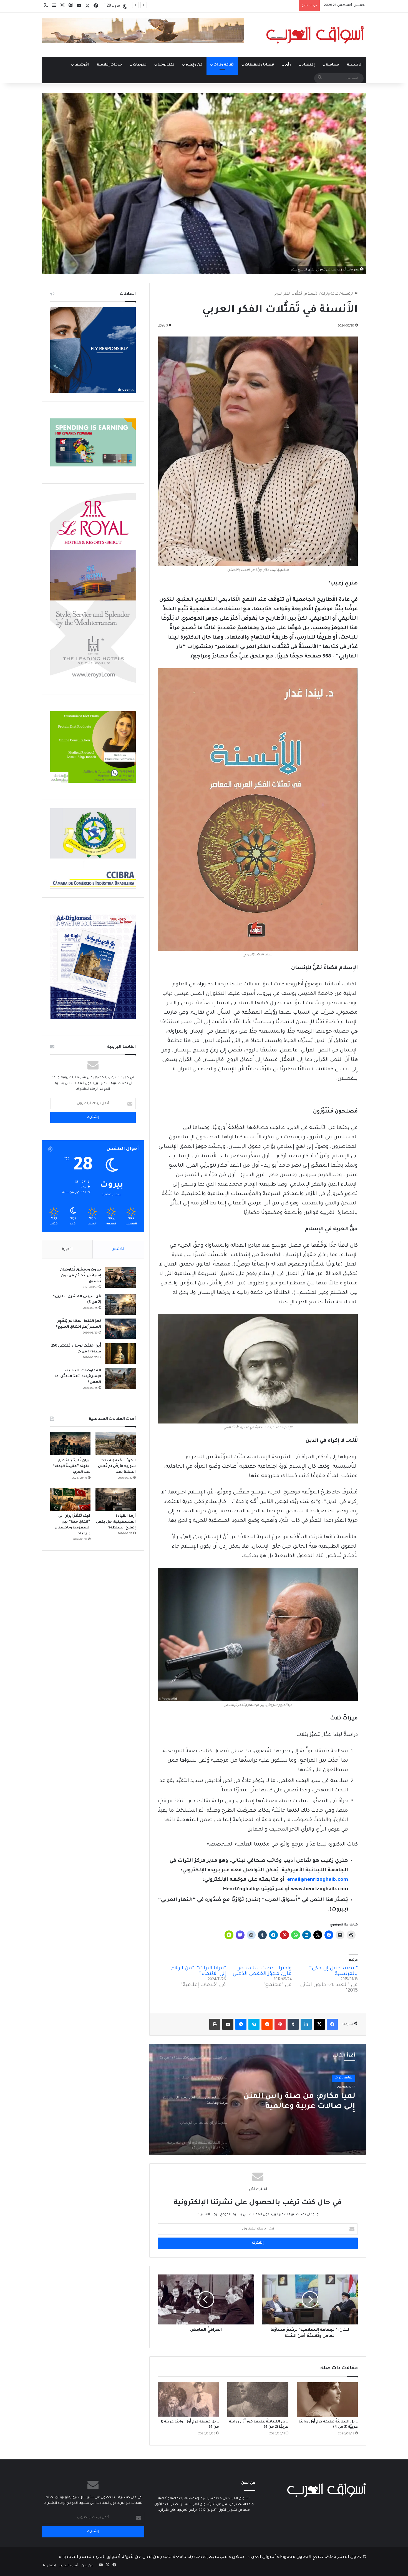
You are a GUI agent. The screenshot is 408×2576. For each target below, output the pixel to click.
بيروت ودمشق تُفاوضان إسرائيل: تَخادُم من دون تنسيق (80, 1276)
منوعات (140, 65)
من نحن (87, 2566)
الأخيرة (67, 1249)
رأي (288, 65)
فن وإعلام (194, 65)
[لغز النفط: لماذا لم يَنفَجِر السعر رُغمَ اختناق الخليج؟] (120, 1329)
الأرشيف (82, 65)
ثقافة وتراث (224, 65)
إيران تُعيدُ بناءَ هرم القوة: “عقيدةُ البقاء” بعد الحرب (259, 5)
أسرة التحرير (69, 2566)
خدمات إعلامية (109, 65)
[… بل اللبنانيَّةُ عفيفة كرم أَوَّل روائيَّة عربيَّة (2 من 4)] (258, 2399)
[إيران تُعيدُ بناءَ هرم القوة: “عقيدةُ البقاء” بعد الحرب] (70, 1444)
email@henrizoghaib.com (318, 1880)
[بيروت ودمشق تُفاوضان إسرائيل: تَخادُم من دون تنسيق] (120, 1278)
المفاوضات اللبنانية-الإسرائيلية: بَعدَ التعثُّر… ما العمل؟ (78, 1377)
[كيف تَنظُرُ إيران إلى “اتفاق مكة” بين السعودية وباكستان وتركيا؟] (70, 1500)
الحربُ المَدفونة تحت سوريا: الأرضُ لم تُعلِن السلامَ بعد (117, 1467)
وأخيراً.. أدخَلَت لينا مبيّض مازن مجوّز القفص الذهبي (262, 1971)
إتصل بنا (49, 2566)
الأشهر (118, 1249)
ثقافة (348, 2078)
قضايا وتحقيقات (259, 65)
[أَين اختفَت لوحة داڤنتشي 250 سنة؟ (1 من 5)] (120, 1354)
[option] (258, 2100)
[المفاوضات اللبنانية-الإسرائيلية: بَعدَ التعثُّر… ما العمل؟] (120, 1378)
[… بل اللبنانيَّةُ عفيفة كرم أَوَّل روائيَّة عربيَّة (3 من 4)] (327, 2399)
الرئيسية (355, 65)
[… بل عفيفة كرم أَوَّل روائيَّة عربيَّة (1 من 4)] (188, 2399)
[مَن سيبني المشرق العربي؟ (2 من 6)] (120, 1304)
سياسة (332, 65)
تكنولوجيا (166, 65)
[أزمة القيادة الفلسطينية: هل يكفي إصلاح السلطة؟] (116, 1500)
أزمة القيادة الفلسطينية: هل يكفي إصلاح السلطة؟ (116, 1522)
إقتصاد (308, 65)
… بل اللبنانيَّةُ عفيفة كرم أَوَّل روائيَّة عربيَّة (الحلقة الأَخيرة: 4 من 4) (303, 2102)
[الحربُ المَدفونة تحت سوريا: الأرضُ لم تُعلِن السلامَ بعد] (116, 1444)
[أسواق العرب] (315, 35)
